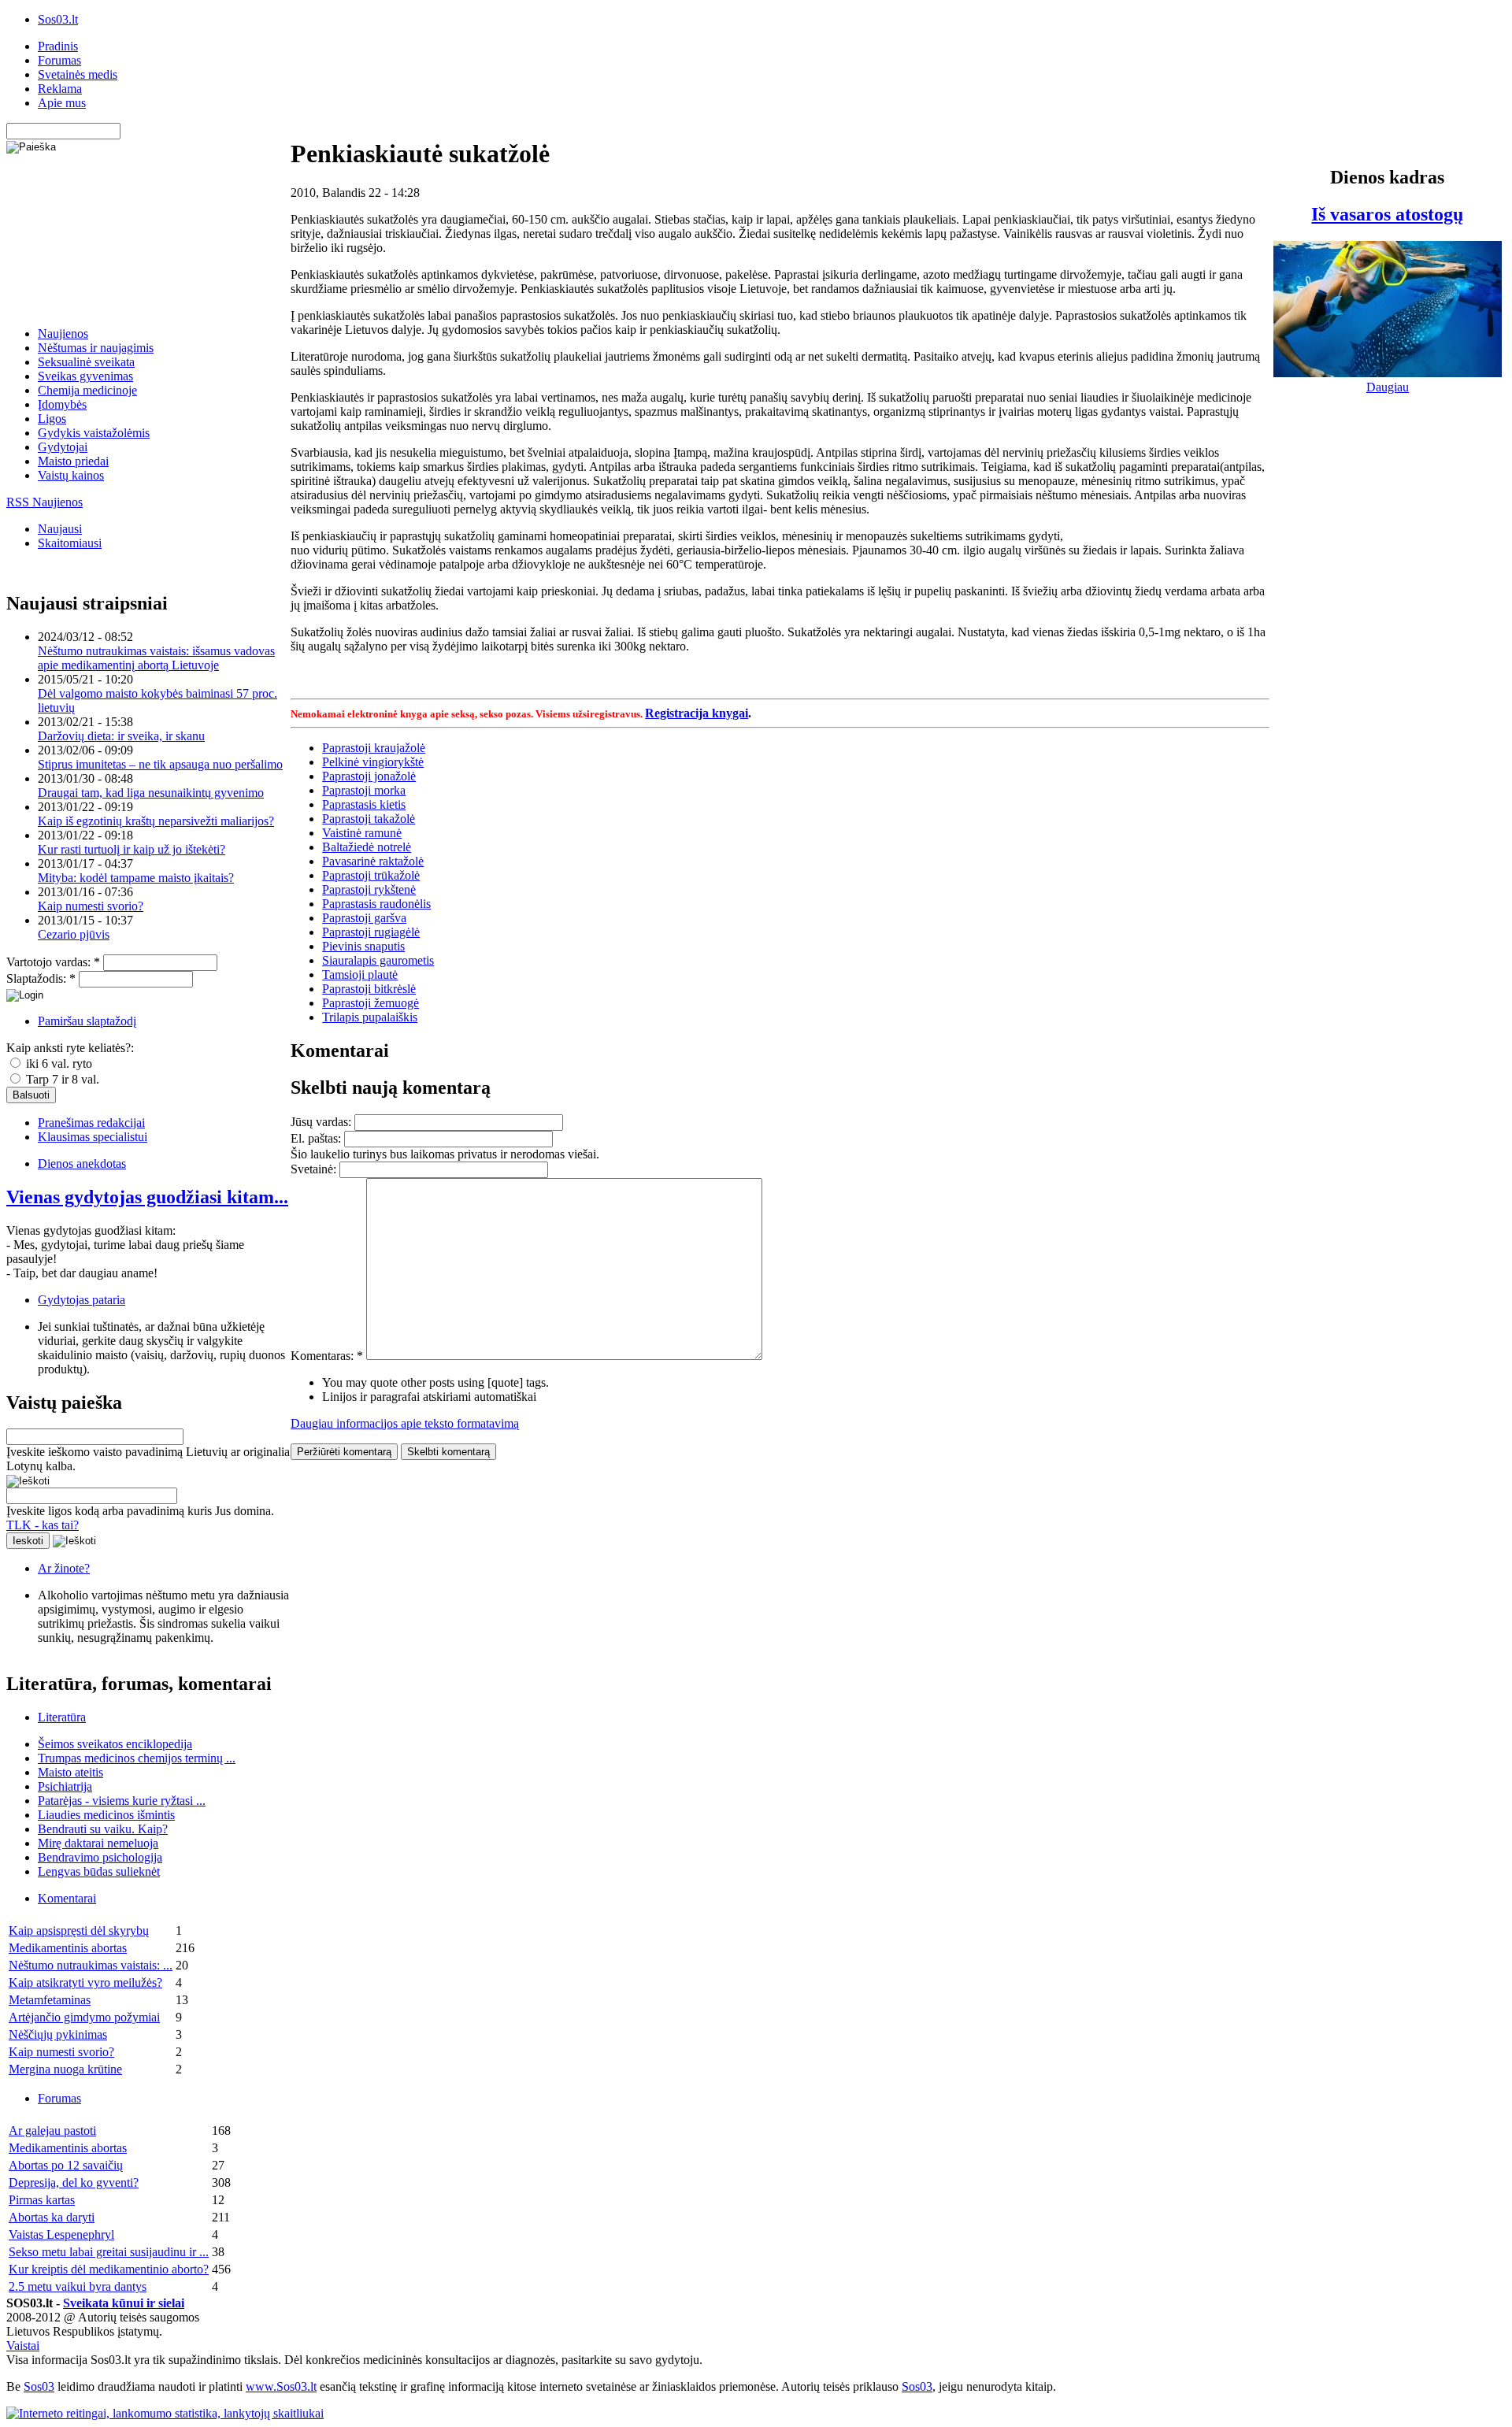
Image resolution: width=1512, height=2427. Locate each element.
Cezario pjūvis (74, 934)
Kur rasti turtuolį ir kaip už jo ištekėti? (132, 849)
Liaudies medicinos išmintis (106, 1815)
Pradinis (58, 46)
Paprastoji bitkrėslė (369, 989)
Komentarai (67, 1898)
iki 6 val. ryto (57, 1063)
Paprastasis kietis (364, 804)
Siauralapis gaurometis (378, 960)
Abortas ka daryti (52, 2217)
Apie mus (62, 103)
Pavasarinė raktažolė (373, 861)
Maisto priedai (73, 461)
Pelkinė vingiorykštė (373, 762)
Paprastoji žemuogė (371, 1003)
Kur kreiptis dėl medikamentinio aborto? (109, 2269)
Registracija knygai (697, 713)
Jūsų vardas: (322, 1122)
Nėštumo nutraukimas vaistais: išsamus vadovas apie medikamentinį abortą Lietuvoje (156, 658)
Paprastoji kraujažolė (374, 748)
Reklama (60, 89)
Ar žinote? (64, 1568)
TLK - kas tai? (43, 1525)
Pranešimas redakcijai (91, 1123)
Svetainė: (315, 1169)
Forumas (59, 60)
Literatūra (62, 1717)
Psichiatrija (65, 1786)
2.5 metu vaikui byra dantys (78, 2286)
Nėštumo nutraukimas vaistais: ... (91, 1965)
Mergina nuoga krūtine (65, 2069)
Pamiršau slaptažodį (87, 1021)
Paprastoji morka (364, 790)
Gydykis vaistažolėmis (94, 433)
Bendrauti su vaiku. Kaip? (103, 1829)
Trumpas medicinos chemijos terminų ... (137, 1758)
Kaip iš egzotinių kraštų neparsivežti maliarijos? (156, 821)
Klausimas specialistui (93, 1137)
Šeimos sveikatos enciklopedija (115, 1744)
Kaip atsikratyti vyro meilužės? (85, 1982)
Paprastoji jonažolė (369, 776)
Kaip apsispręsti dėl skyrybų (79, 1930)
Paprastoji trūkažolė (371, 875)
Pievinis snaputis (363, 946)
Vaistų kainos (71, 475)
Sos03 (39, 2386)
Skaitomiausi (70, 543)
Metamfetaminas (50, 2000)
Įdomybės (62, 404)
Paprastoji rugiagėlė (371, 932)
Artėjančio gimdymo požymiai (84, 2017)
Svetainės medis (78, 74)
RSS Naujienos (44, 502)
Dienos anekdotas (82, 1163)
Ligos (52, 419)
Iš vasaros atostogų (1387, 214)
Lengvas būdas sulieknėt (99, 1871)
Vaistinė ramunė (362, 833)
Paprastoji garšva (364, 918)
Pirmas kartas (42, 2200)
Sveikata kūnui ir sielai (124, 2303)
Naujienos (63, 333)
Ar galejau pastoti (52, 2131)
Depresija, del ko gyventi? (74, 2182)
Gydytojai (63, 447)
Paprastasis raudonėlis (376, 904)
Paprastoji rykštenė (369, 889)
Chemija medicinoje (87, 390)
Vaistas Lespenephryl (61, 2234)
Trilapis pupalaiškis (370, 1017)
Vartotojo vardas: (53, 962)
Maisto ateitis (70, 1772)
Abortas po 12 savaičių (66, 2165)
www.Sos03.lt (281, 2386)
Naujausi (60, 529)
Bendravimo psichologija (100, 1857)
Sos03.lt (58, 19)
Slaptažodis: (41, 978)
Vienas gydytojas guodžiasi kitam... (147, 1197)
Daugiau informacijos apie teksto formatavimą (405, 1423)
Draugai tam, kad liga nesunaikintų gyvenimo (151, 793)
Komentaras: (327, 1356)
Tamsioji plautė (360, 975)
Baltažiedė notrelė (367, 847)
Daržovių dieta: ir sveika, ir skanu (121, 736)
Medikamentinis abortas (68, 1948)
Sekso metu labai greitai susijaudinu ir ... (109, 2252)
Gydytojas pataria (82, 1300)
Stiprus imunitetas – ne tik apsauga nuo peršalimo (160, 764)
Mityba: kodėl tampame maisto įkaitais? (136, 878)
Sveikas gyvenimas (85, 376)
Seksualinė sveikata (86, 362)
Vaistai (23, 2345)
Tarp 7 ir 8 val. (61, 1079)
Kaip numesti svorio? (91, 906)
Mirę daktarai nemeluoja (98, 1843)
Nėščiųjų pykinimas (58, 2034)
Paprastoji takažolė (369, 819)
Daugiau (1388, 387)
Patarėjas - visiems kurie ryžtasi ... (122, 1801)
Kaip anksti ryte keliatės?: (70, 1048)
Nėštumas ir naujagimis (96, 348)
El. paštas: (317, 1138)
